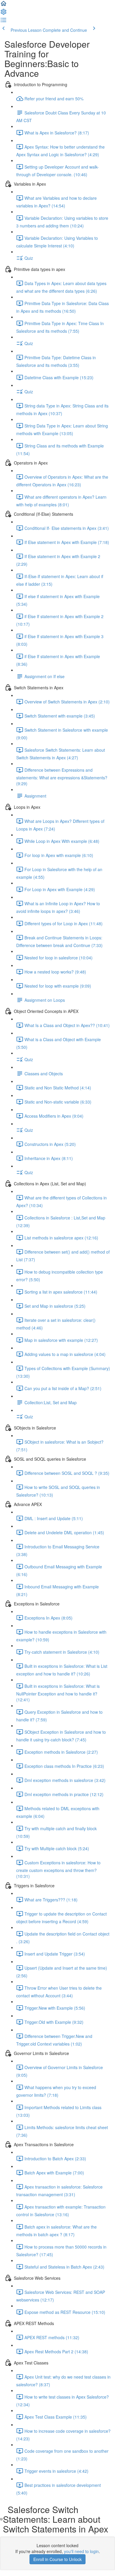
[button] (4, 5)
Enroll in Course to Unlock (57, 2559)
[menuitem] (4, 14)
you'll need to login (81, 2551)
